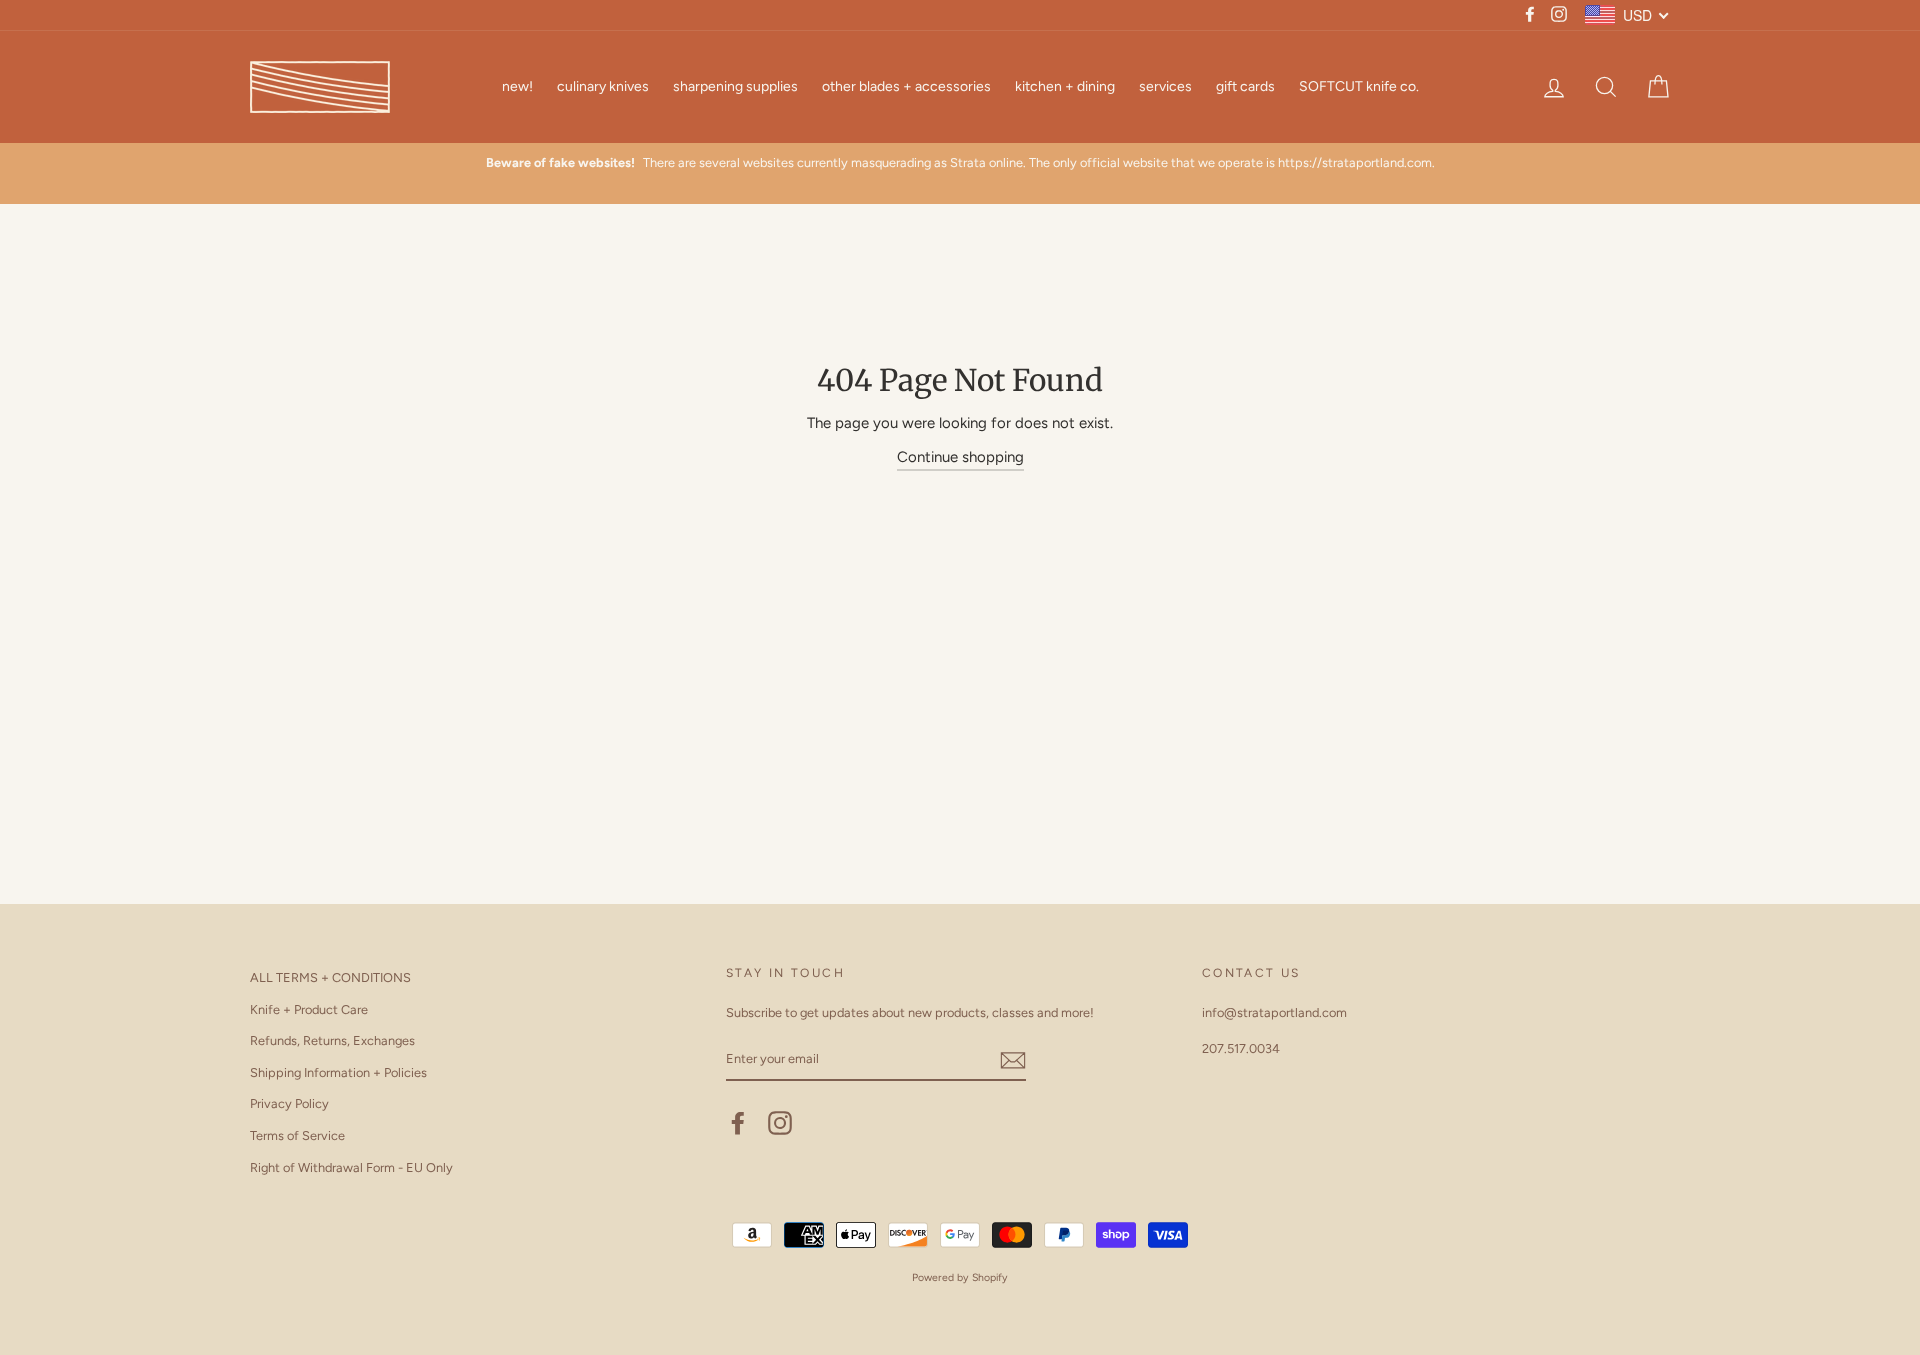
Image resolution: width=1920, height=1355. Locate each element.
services (1165, 86)
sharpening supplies (735, 86)
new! (517, 86)
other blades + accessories (906, 86)
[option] (960, 163)
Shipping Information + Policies (338, 1072)
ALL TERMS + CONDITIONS (330, 977)
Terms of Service (297, 1135)
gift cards (1245, 86)
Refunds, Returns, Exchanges (332, 1040)
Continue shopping (960, 457)
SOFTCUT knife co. (1359, 86)
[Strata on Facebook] (738, 1123)
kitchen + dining (1065, 86)
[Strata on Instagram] (780, 1123)
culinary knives (603, 86)
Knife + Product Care (309, 1009)
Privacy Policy (289, 1103)
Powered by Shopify (960, 1277)
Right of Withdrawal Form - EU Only (351, 1167)
